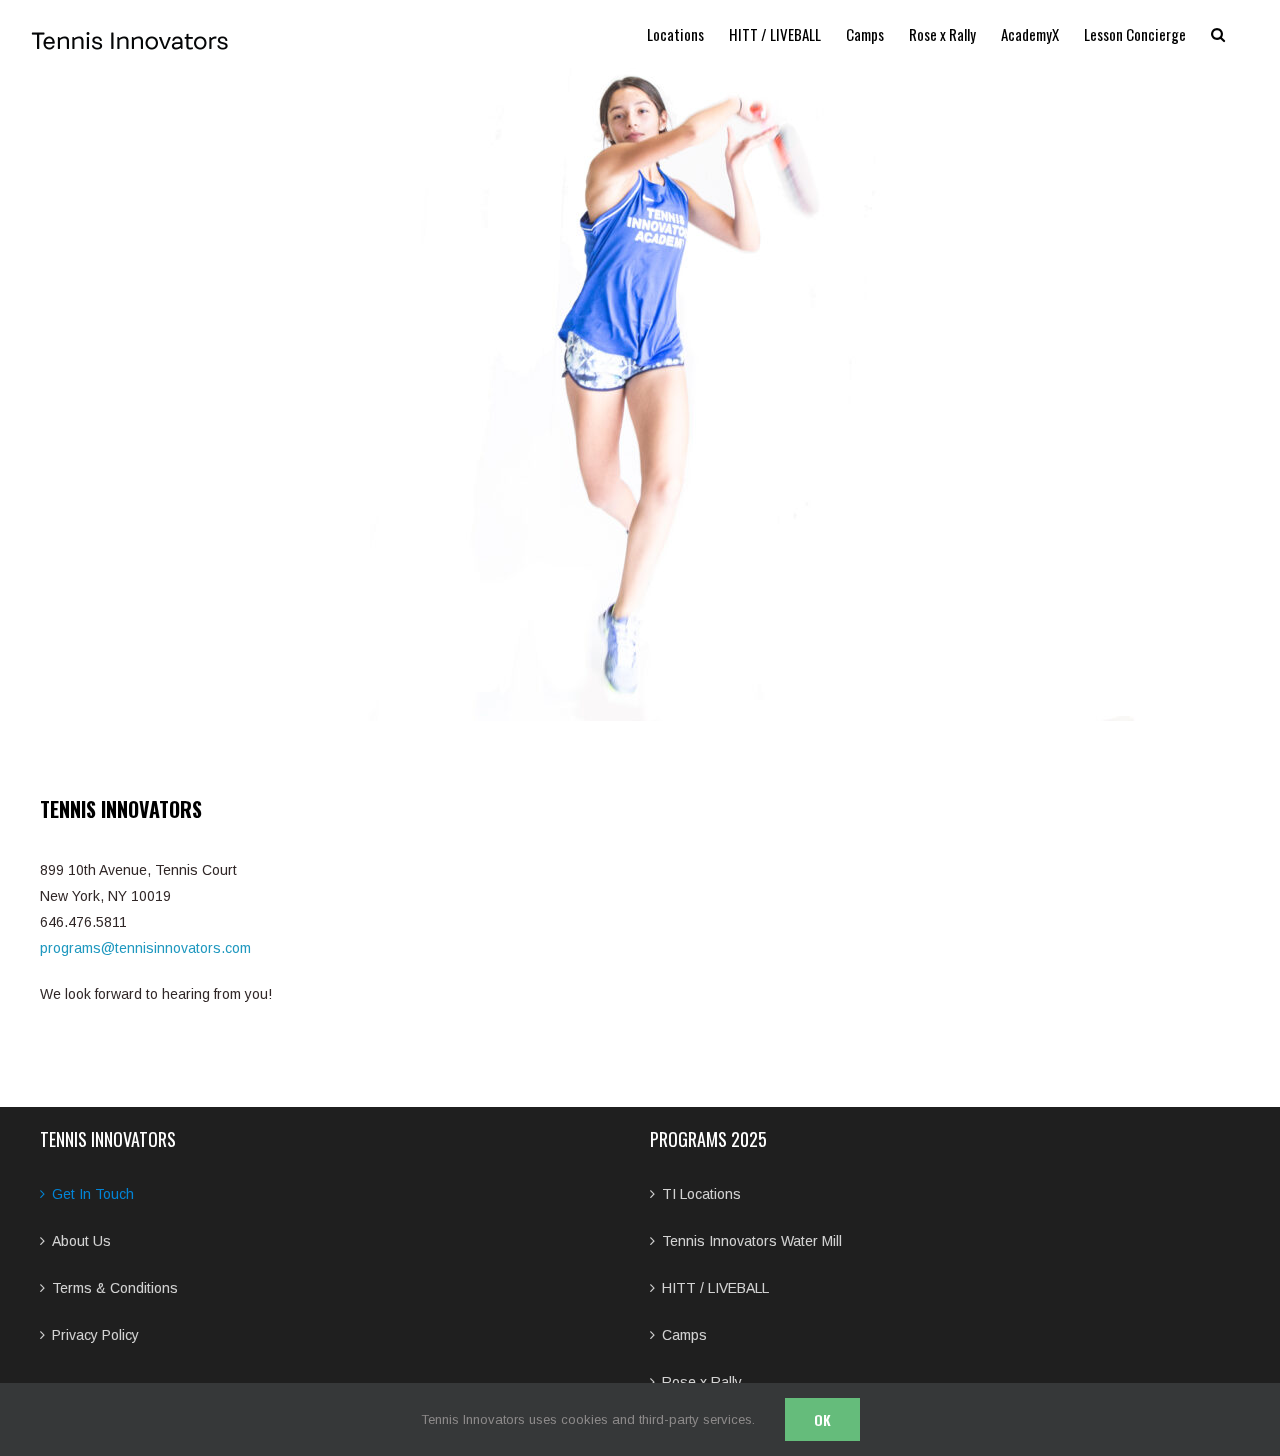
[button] (1218, 34)
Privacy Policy (95, 1335)
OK (822, 1419)
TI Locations (701, 1194)
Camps (684, 1335)
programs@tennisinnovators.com (145, 948)
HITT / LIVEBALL (715, 1288)
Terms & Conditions (115, 1288)
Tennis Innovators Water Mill (752, 1241)
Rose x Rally (702, 1382)
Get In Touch (93, 1194)
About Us (81, 1241)
